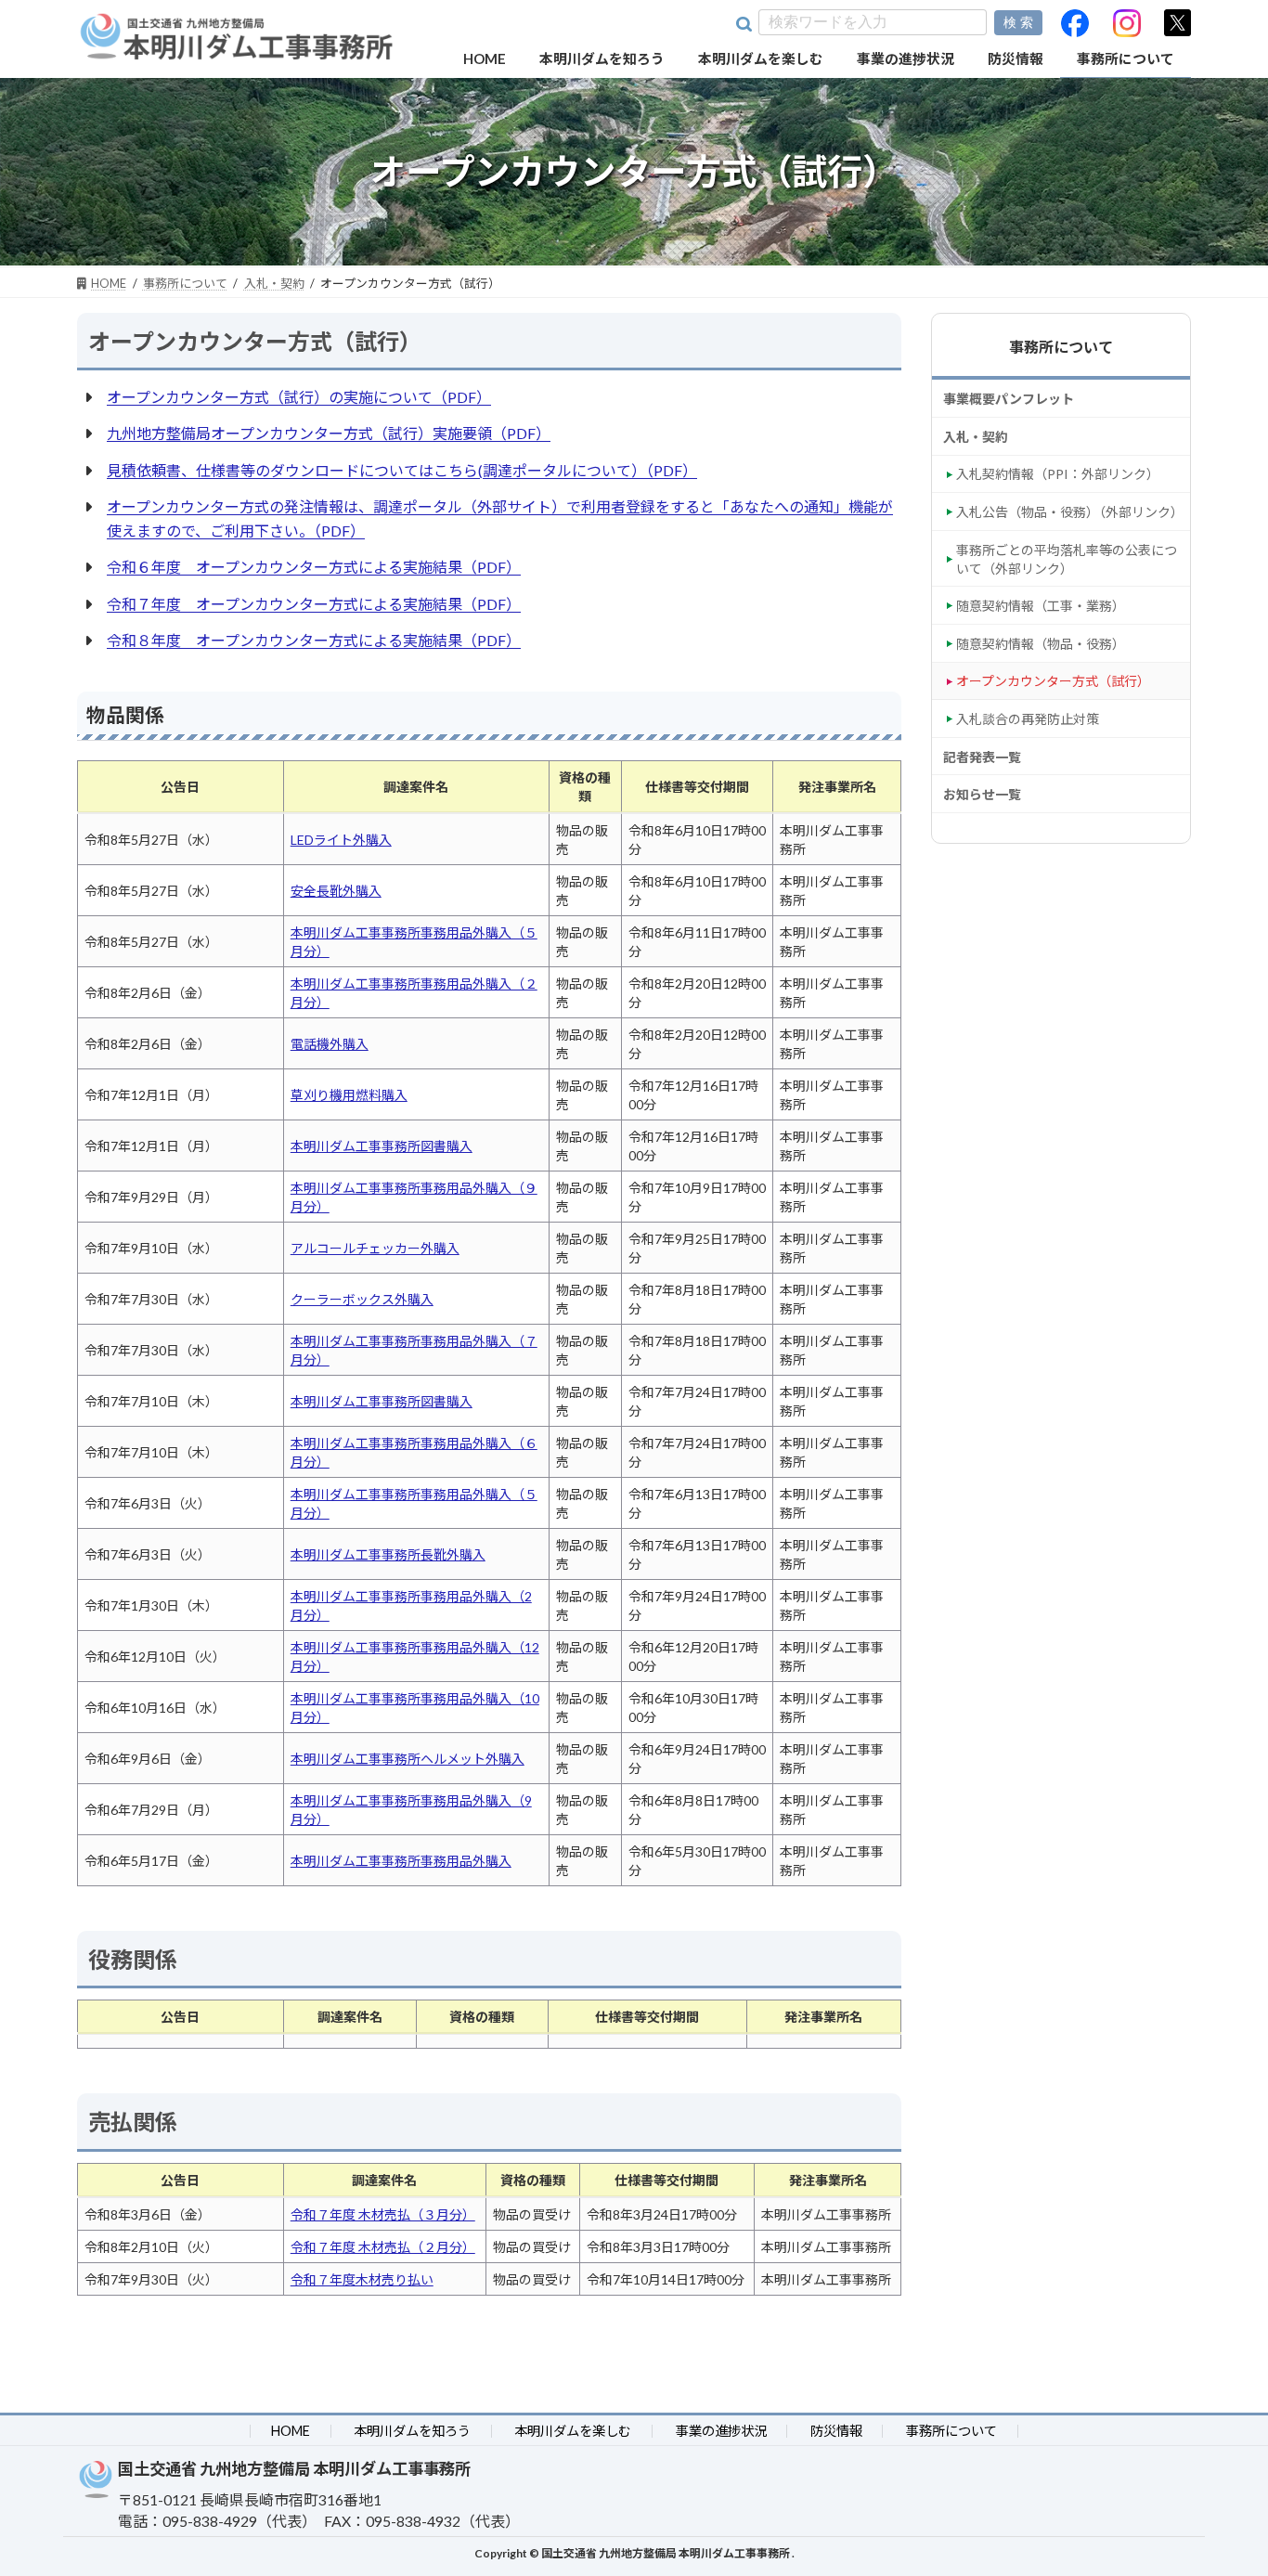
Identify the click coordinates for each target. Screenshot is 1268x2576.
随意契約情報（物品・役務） (1041, 643)
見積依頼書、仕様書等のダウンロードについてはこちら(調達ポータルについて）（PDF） (402, 470)
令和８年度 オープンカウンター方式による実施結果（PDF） (314, 640)
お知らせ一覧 (982, 794)
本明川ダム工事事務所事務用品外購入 (401, 1861)
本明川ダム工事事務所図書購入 (382, 1146)
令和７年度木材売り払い (362, 2279)
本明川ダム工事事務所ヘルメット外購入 (408, 1759)
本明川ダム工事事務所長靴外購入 (388, 1554)
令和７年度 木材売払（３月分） (383, 2214)
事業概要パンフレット (1009, 399)
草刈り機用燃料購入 (349, 1095)
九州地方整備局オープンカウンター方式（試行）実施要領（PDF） (329, 433)
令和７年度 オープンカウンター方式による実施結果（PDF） (314, 604)
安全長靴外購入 (336, 891)
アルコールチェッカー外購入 (375, 1248)
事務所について (1061, 347)
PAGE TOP (1202, 2538)
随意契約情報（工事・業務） (1041, 606)
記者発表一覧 (982, 756)
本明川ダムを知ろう (412, 2431)
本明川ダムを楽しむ (573, 2431)
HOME (291, 2431)
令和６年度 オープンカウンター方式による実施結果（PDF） (314, 567)
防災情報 (836, 2431)
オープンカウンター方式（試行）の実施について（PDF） (299, 397)
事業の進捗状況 (721, 2431)
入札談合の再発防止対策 (1028, 719)
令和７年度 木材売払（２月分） (383, 2247)
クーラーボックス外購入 (362, 1299)
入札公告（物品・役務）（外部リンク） (1070, 512)
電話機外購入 (330, 1044)
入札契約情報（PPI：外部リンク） (1058, 474)
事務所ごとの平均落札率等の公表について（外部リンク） (1067, 558)
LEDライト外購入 (341, 840)
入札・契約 (976, 436)
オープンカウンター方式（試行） (1053, 681)
